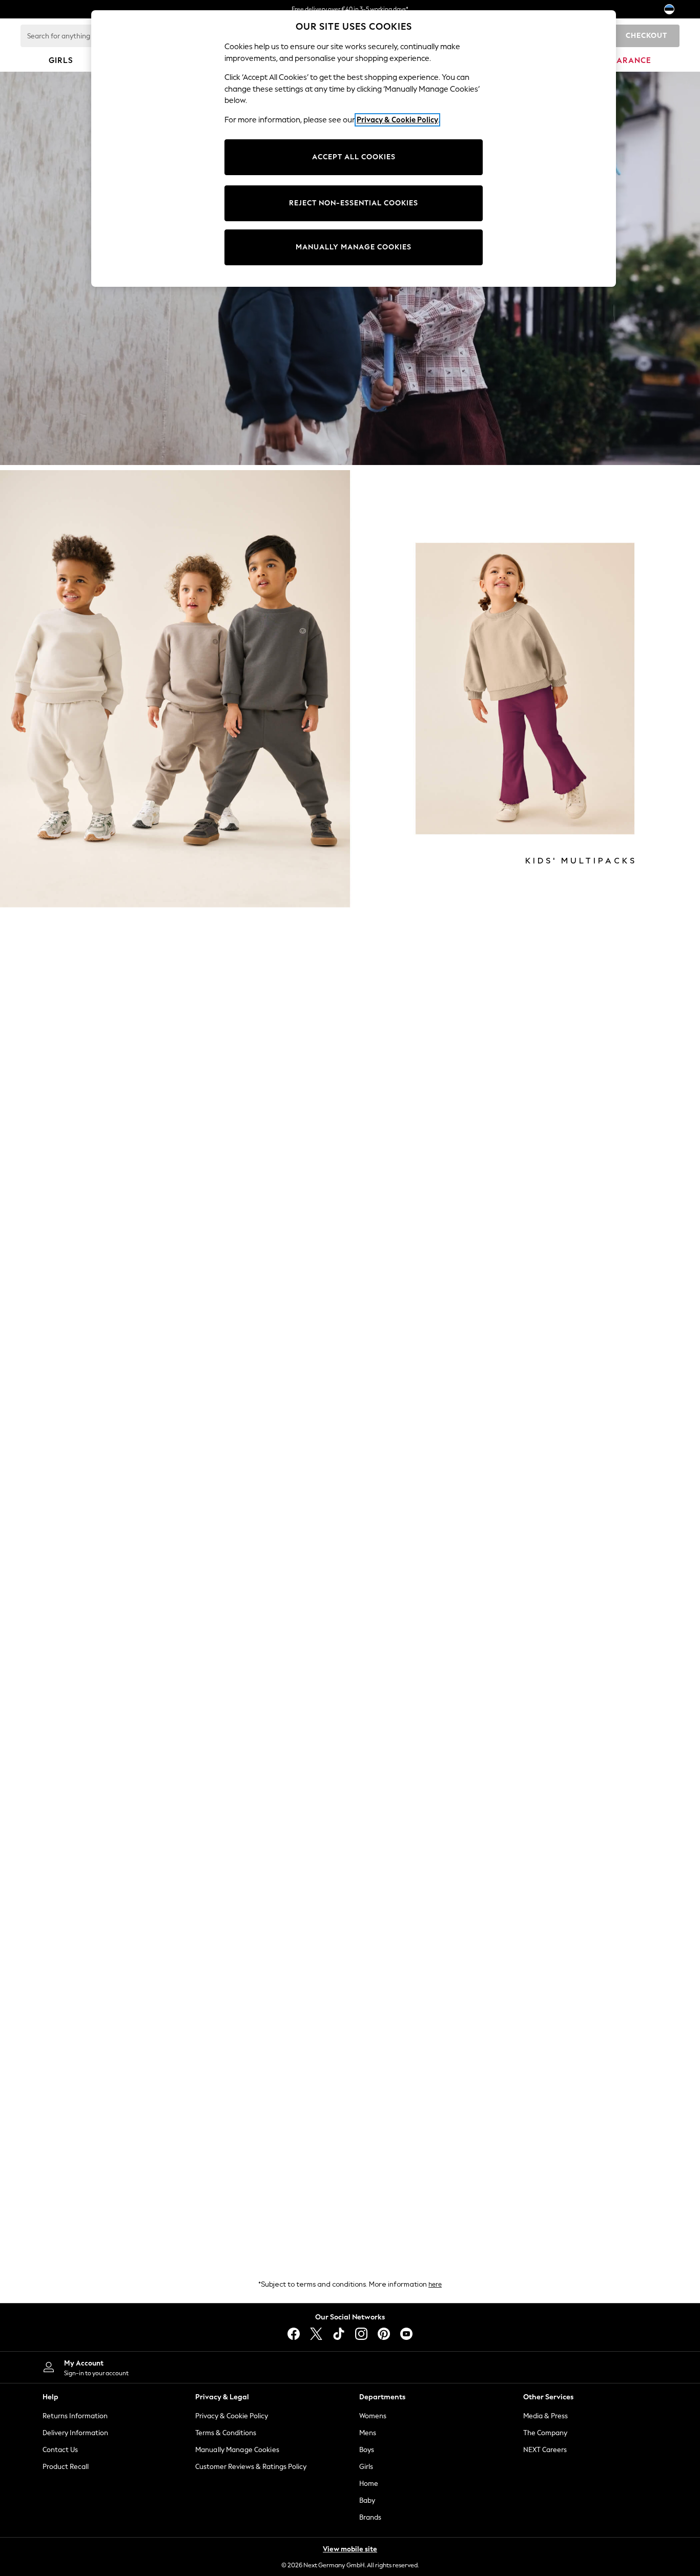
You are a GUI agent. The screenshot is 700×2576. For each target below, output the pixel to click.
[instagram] (361, 2334)
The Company (545, 2433)
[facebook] (294, 2334)
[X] (316, 2334)
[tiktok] (339, 2334)
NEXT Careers (545, 2450)
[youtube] (406, 2334)
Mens (368, 2433)
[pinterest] (384, 2334)
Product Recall (66, 2467)
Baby (367, 2500)
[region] (354, 149)
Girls (366, 2467)
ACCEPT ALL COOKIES (354, 157)
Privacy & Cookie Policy (232, 2416)
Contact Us (60, 2450)
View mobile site (350, 2549)
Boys (367, 2450)
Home (369, 2484)
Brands (370, 2517)
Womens (373, 2416)
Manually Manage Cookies (237, 2450)
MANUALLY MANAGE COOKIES (354, 247)
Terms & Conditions (226, 2433)
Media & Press (545, 2416)
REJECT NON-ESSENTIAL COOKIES (354, 203)
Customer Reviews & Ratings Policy (251, 2467)
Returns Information (75, 2416)
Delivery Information (75, 2433)
